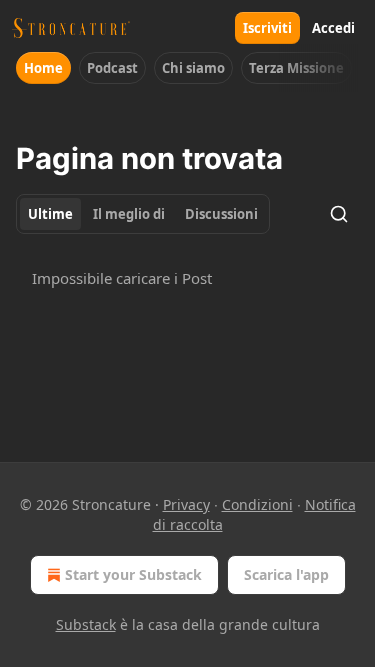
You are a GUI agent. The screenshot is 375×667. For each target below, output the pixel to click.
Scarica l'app (286, 574)
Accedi (333, 28)
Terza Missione (296, 68)
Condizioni (257, 504)
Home (43, 68)
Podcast (112, 68)
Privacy (186, 504)
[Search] (339, 214)
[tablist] (143, 214)
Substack (86, 624)
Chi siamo (193, 68)
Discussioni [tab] (221, 214)
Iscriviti (267, 28)
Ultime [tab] (50, 214)
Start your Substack (133, 574)
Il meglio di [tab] (129, 214)
